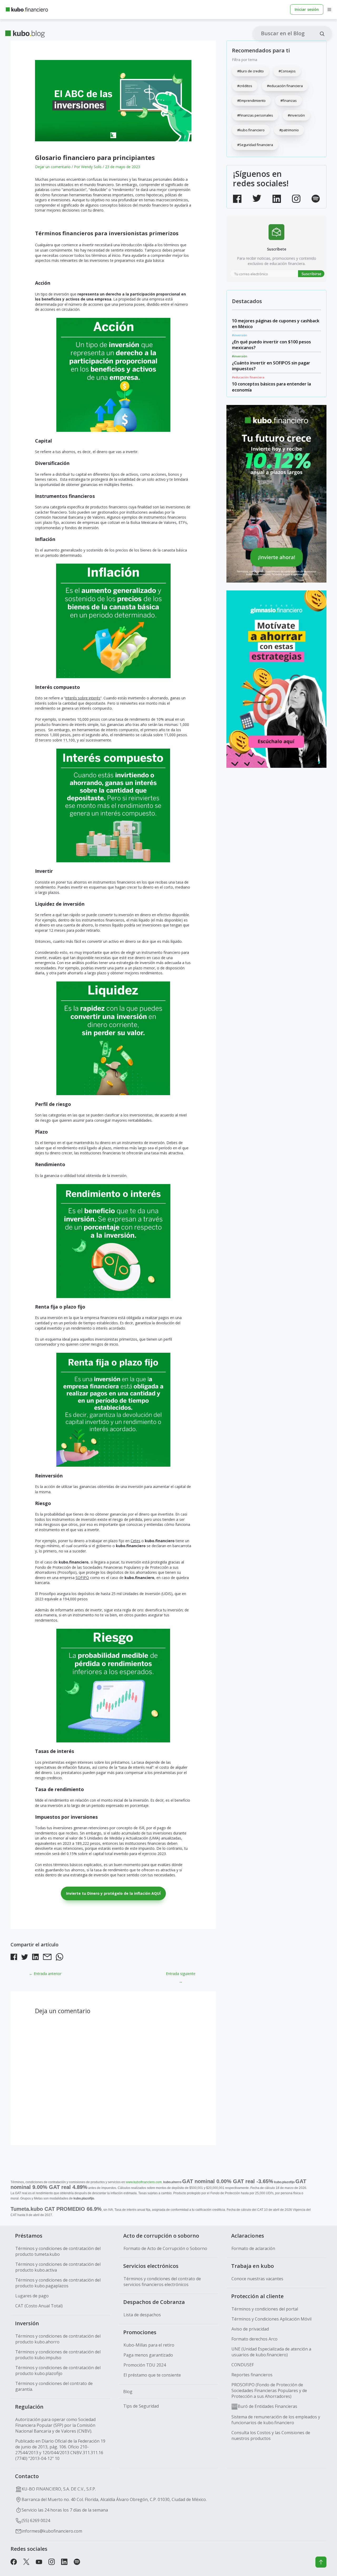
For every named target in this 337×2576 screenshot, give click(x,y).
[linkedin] (35, 1958)
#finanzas (289, 101)
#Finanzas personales (255, 115)
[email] (47, 1958)
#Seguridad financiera (255, 145)
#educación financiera (285, 86)
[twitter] (25, 1958)
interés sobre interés (83, 698)
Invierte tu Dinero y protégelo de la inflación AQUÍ (113, 1893)
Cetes (135, 1541)
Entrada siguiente (181, 1975)
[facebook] (14, 1958)
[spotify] (77, 2563)
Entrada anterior (45, 1974)
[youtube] (39, 2563)
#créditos (245, 86)
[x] (26, 2563)
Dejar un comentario (53, 167)
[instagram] (52, 2563)
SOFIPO (82, 1578)
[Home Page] (27, 9)
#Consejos (287, 71)
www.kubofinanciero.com (144, 2182)
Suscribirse (311, 274)
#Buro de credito (251, 71)
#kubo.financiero (251, 130)
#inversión (296, 115)
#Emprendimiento (251, 101)
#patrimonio (289, 130)
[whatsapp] (60, 1958)
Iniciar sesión (307, 9)
